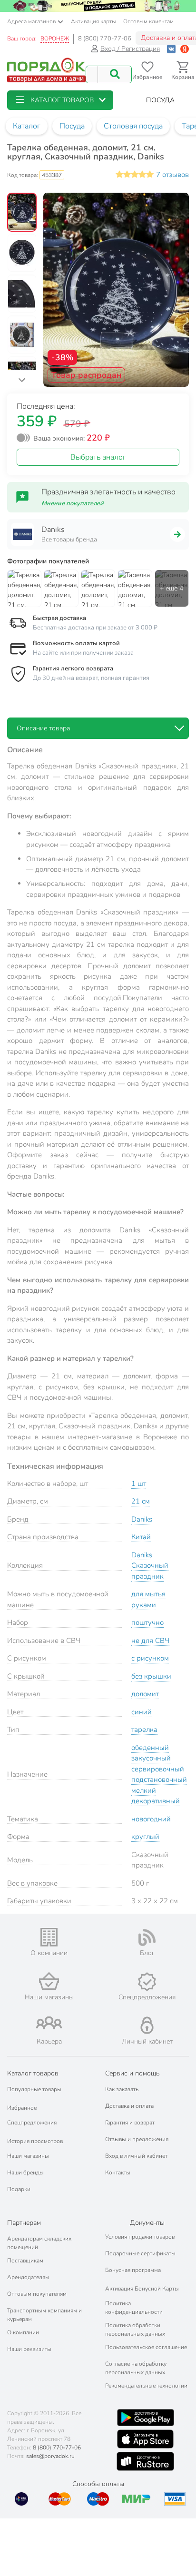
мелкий (144, 1790)
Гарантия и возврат (130, 2123)
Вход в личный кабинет (136, 2156)
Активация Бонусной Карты (142, 2289)
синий (142, 1712)
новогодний (151, 1819)
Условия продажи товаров (140, 2237)
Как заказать (122, 2089)
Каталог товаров (33, 2073)
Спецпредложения (32, 2123)
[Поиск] (115, 74)
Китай (141, 1537)
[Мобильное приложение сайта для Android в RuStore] (145, 2461)
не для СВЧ (150, 1641)
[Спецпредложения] (147, 1982)
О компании (23, 2332)
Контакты (118, 2173)
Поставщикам (25, 2261)
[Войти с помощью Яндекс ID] (185, 49)
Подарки (19, 2189)
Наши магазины (28, 2156)
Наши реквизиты (29, 2349)
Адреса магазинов (31, 21)
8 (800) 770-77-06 (105, 39)
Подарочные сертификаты (140, 2253)
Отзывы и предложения (137, 2139)
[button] (60, 100)
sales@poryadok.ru (50, 2456)
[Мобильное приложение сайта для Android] (146, 2418)
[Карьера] (49, 2023)
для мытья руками (148, 1599)
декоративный (156, 1801)
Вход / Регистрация (130, 49)
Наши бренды (25, 2173)
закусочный (151, 1758)
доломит (145, 1694)
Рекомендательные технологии (146, 2386)
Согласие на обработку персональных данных (136, 2368)
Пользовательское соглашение (146, 2347)
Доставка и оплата (129, 2106)
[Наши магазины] (49, 1981)
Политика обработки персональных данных (135, 2330)
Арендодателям (28, 2277)
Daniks (142, 1519)
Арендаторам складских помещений (39, 2243)
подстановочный (159, 1780)
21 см (141, 1501)
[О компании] (49, 1937)
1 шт (139, 1484)
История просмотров (35, 2141)
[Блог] (147, 1937)
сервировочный (158, 1769)
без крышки (151, 1676)
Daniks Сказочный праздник (150, 1566)
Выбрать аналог (98, 457)
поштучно (147, 1622)
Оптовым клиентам (148, 21)
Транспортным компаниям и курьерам (44, 2315)
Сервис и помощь (132, 2073)
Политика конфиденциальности (134, 2308)
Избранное (22, 2108)
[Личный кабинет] (147, 2025)
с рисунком (150, 1658)
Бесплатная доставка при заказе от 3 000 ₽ (95, 628)
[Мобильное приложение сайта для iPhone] (146, 2439)
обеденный (150, 1748)
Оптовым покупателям (37, 2294)
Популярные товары (34, 2089)
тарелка (144, 1730)
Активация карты (93, 21)
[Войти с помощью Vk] (171, 49)
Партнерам (24, 2223)
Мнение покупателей (73, 503)
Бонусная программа (133, 2270)
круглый (145, 1837)
